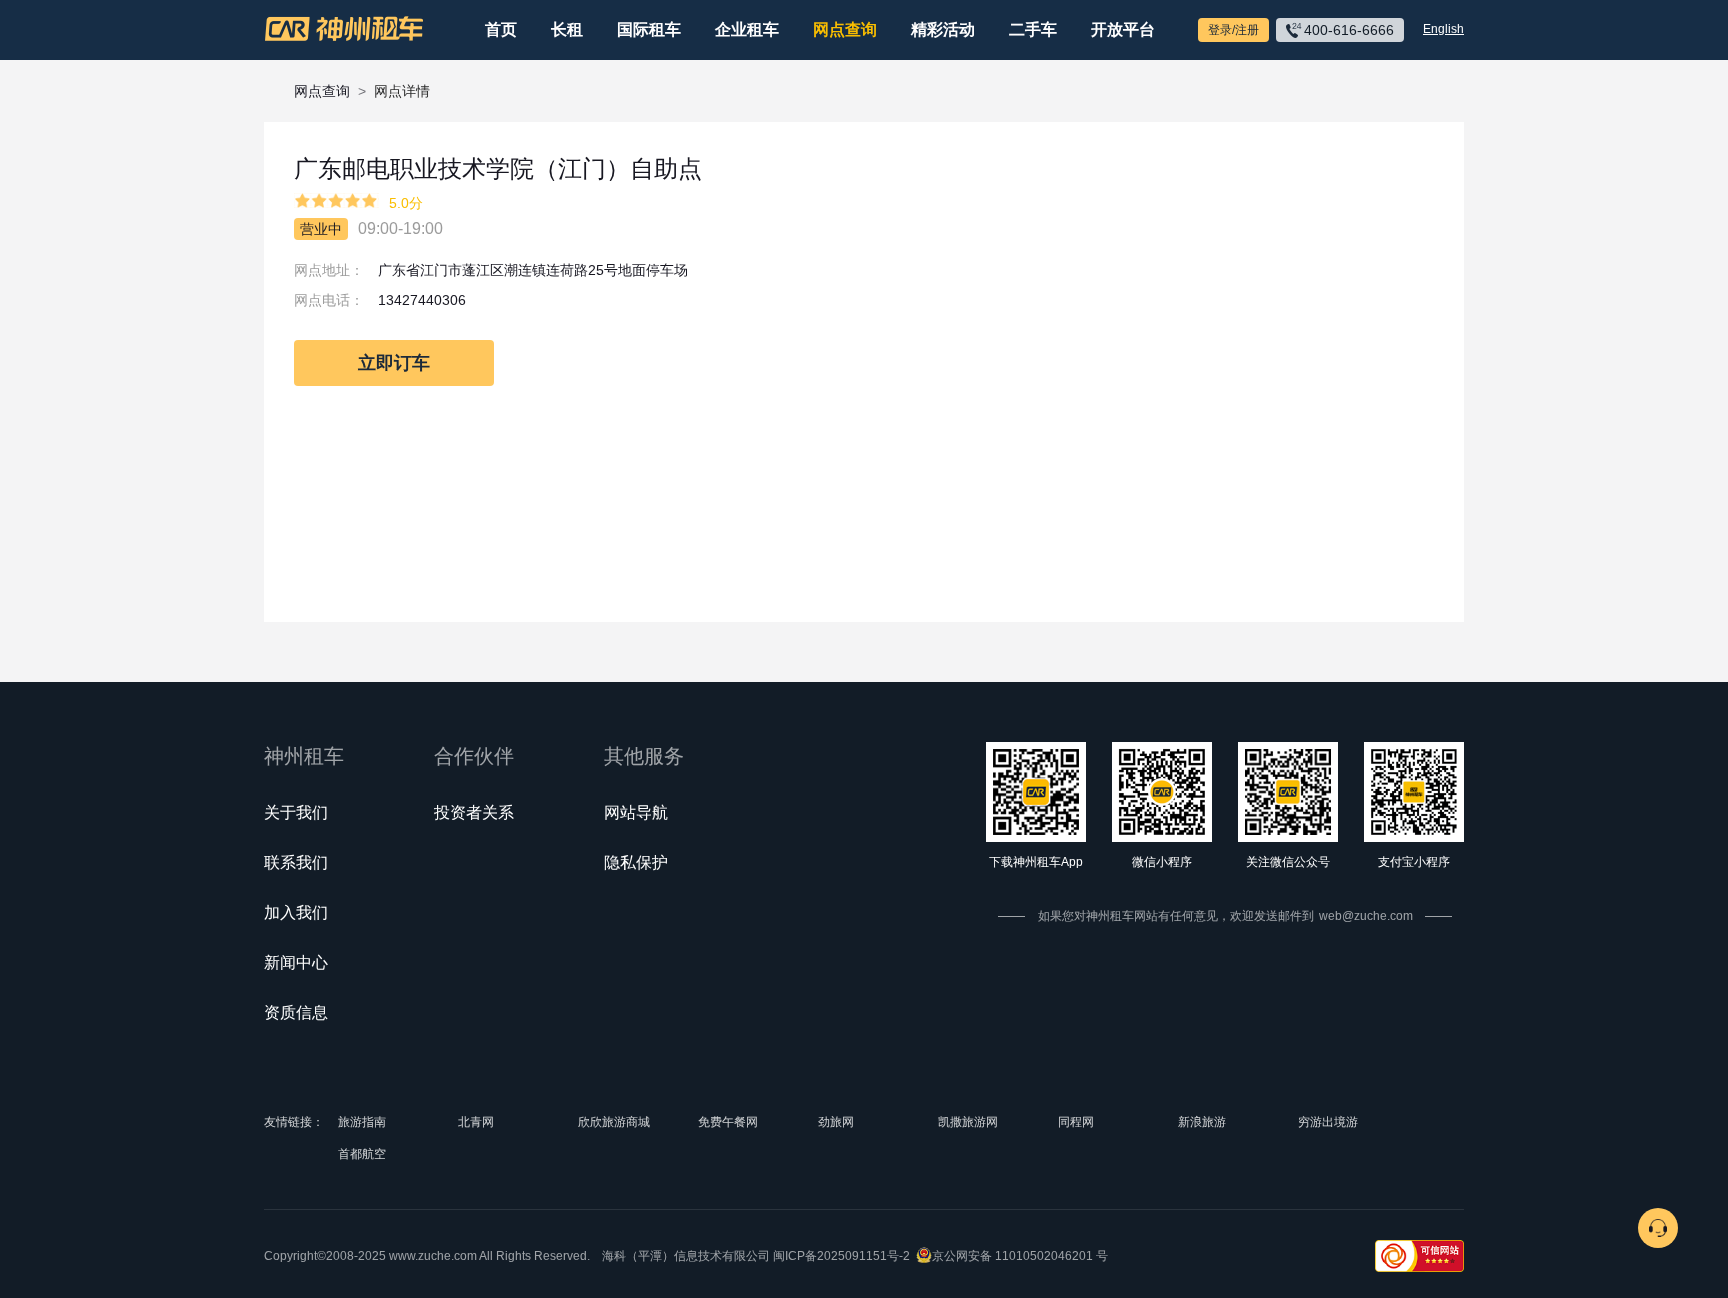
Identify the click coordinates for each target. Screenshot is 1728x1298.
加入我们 (296, 912)
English (1443, 29)
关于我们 (296, 812)
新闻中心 (296, 962)
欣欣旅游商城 (614, 1122)
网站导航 (636, 812)
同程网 (1076, 1122)
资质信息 (296, 1012)
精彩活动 (943, 29)
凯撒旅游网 (968, 1122)
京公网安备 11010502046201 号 (1020, 1256)
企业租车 (747, 29)
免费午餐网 (728, 1122)
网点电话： (329, 300)
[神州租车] (344, 29)
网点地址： (329, 270)
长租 (567, 29)
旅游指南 (362, 1122)
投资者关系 (474, 812)
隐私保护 (636, 862)
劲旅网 (836, 1122)
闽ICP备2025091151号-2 (841, 1256)
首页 (501, 29)
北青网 (476, 1122)
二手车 (1033, 29)
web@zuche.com (1366, 916)
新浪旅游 (1202, 1122)
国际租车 (649, 29)
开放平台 (1123, 29)
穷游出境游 (1328, 1122)
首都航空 (362, 1154)
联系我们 (296, 862)
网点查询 (845, 29)
